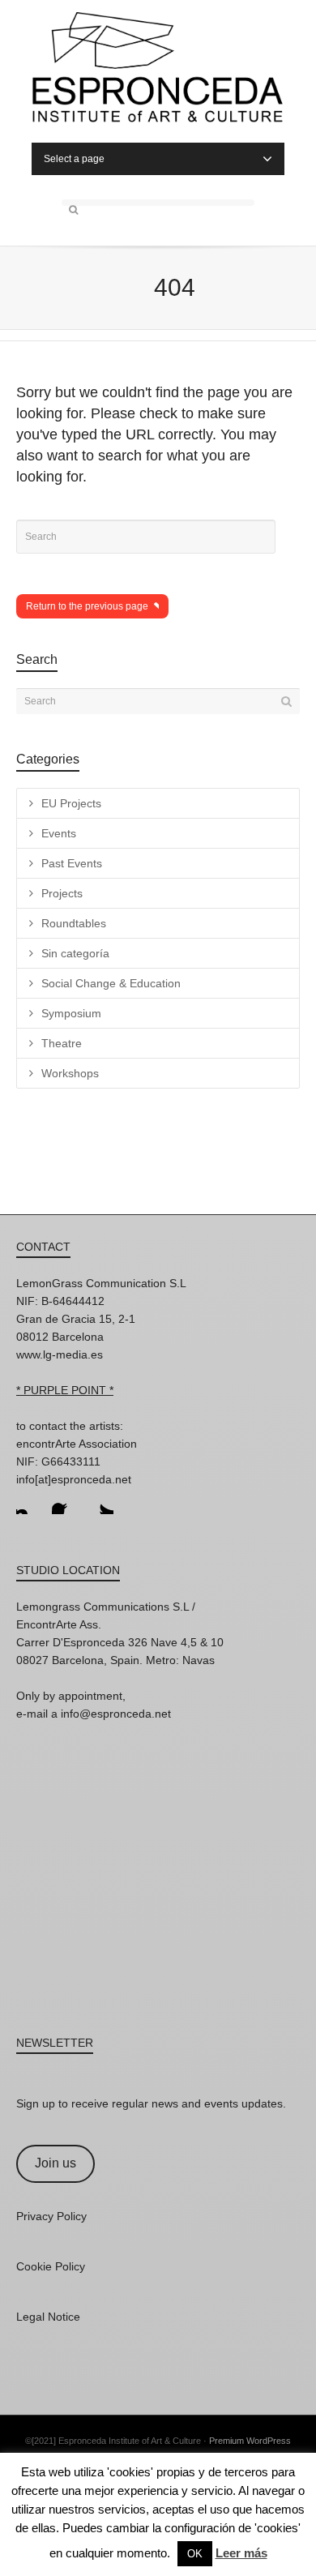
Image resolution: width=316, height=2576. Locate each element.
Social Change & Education (111, 983)
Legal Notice (48, 2317)
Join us (56, 2163)
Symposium (71, 1013)
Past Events (72, 863)
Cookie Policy (51, 2266)
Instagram (29, 1501)
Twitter (100, 1501)
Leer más (241, 2553)
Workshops (70, 1073)
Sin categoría (75, 953)
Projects (62, 893)
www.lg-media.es (60, 1354)
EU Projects (71, 803)
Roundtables (74, 923)
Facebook (65, 1501)
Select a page (74, 159)
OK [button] (195, 2554)
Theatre (62, 1043)
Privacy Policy (51, 2216)
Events (59, 833)
